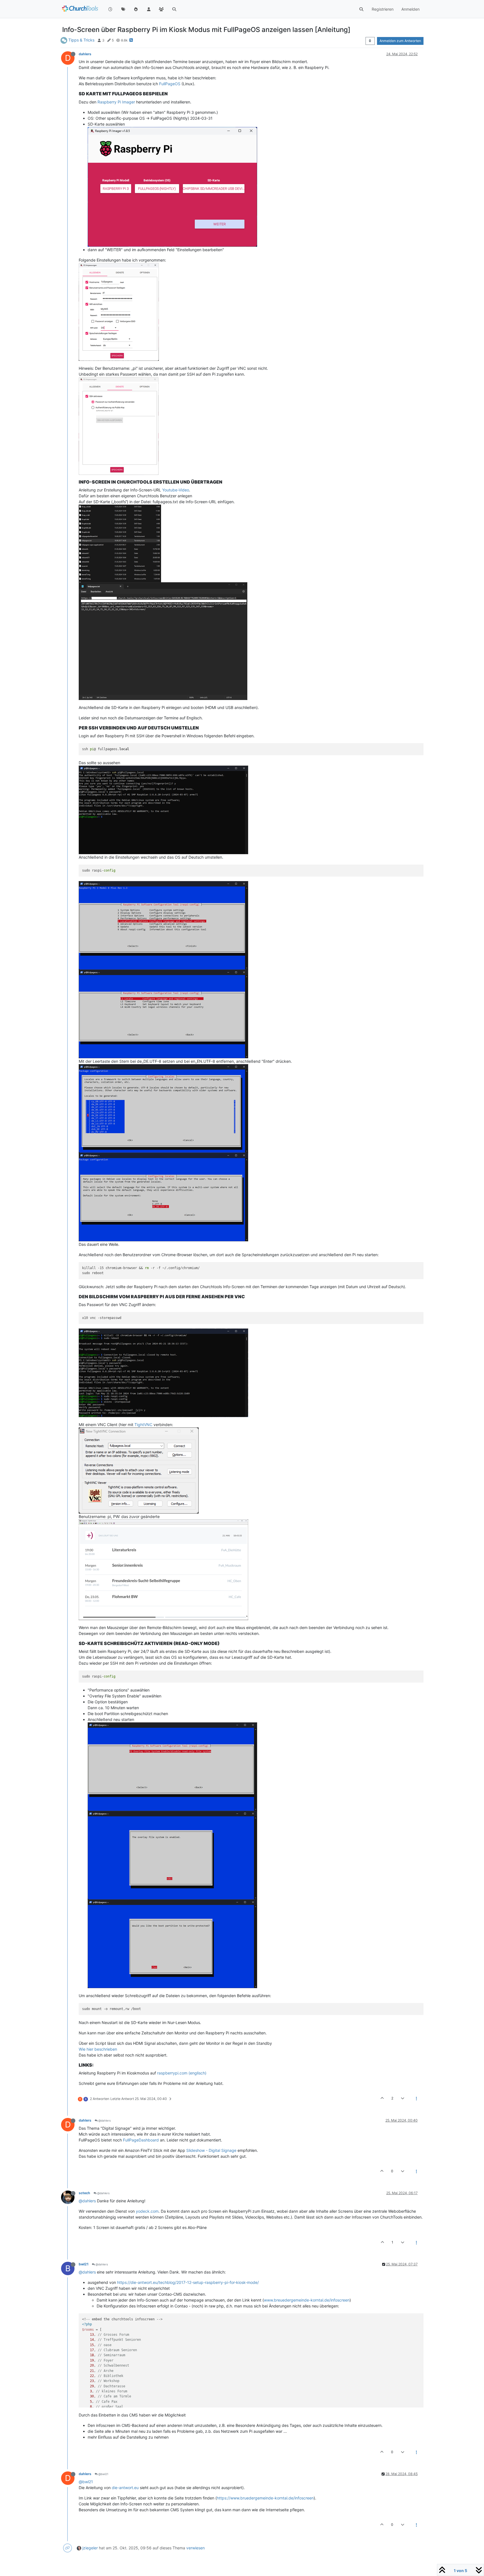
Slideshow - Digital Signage (211, 2150)
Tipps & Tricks (81, 40)
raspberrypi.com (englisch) (182, 2073)
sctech (84, 2193)
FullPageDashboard (141, 2140)
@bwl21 (103, 2474)
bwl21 (84, 2264)
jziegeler (90, 2548)
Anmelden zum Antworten (400, 41)
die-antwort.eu (125, 2488)
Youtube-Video (176, 490)
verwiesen (196, 2548)
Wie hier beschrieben (98, 2049)
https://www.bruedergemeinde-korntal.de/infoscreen (265, 2498)
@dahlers (104, 2120)
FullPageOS (170, 84)
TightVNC (143, 1425)
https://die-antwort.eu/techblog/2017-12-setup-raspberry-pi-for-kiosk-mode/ (188, 2282)
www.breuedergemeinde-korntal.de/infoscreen (307, 2300)
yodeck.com (147, 2211)
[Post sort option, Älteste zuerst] (370, 41)
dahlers (85, 54)
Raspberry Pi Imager (116, 102)
